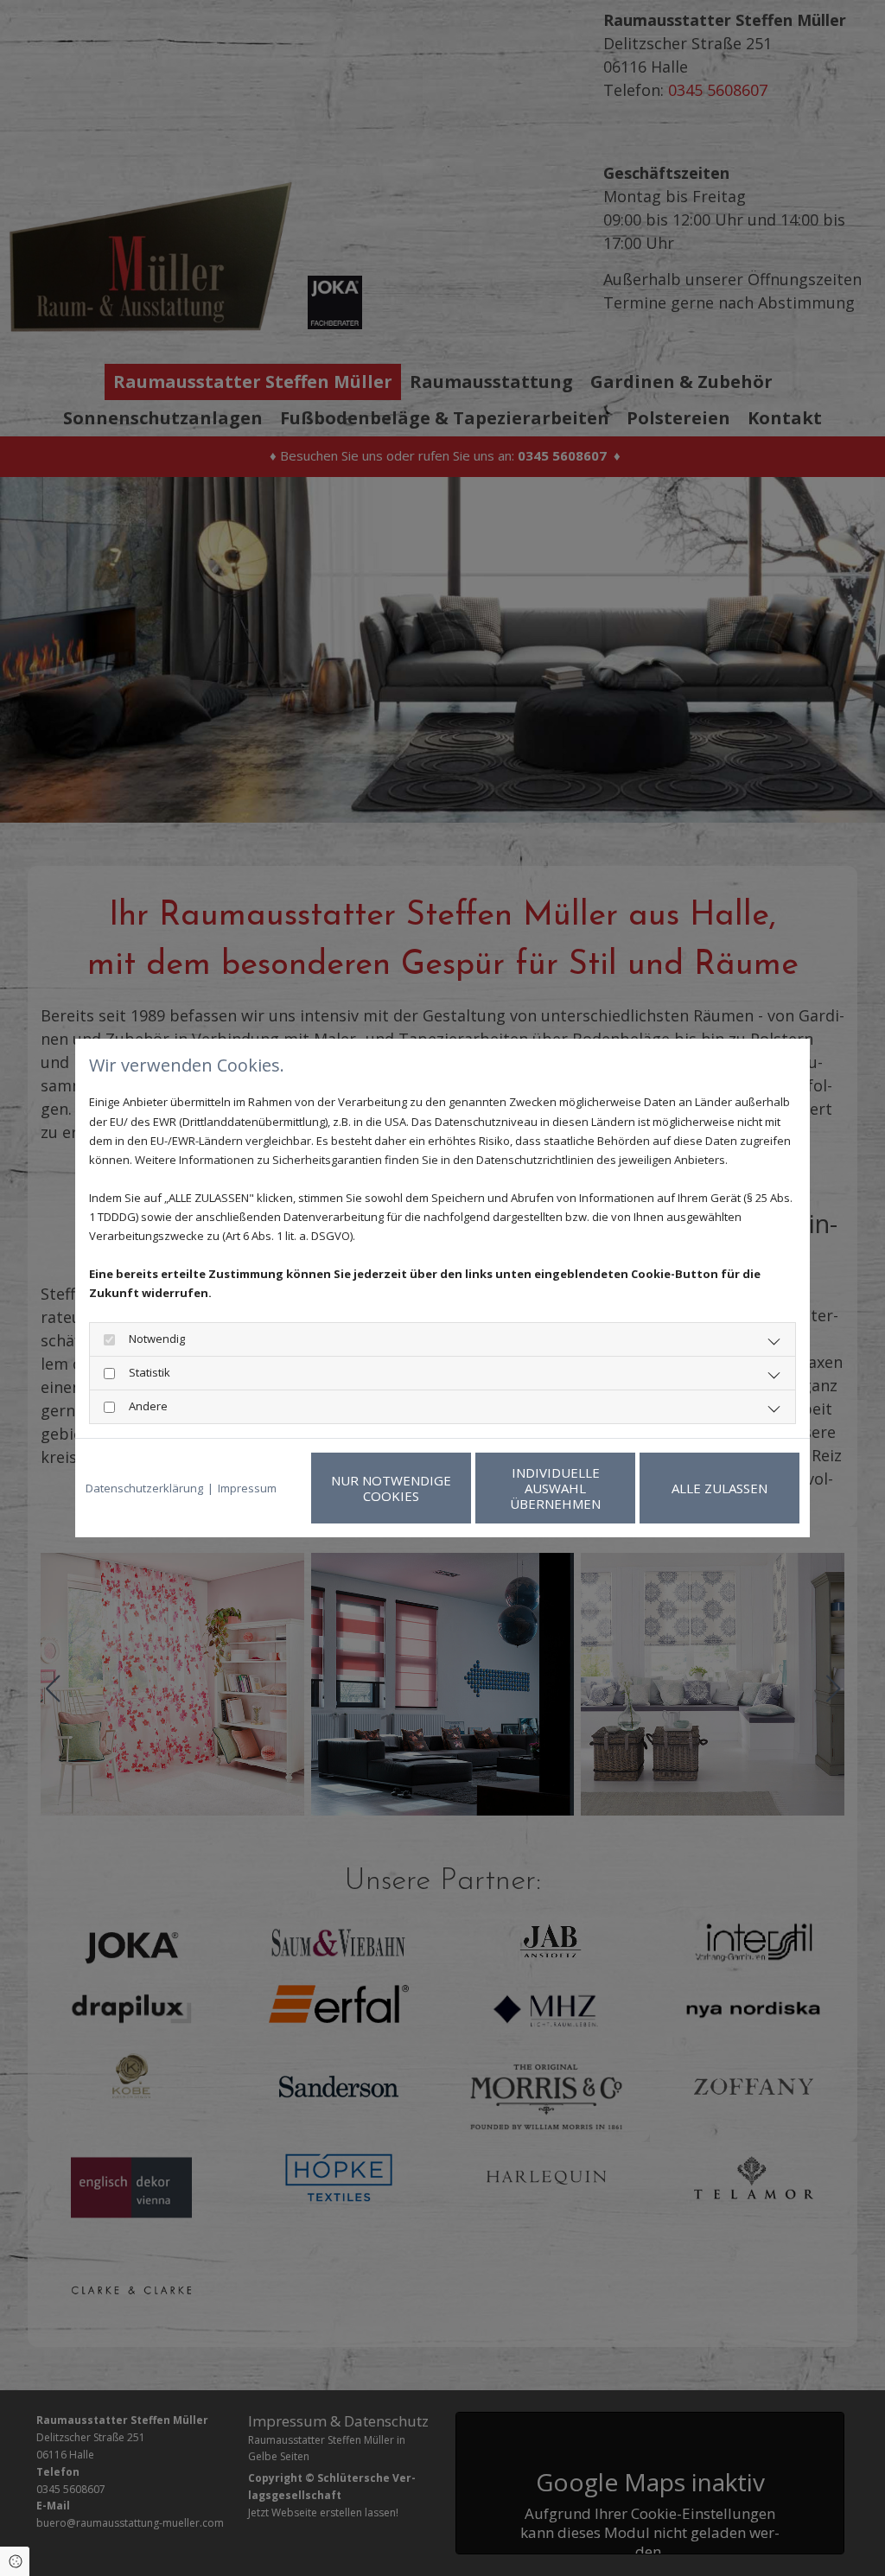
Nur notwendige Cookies (391, 1488)
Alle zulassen (719, 1488)
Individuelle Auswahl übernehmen (555, 1488)
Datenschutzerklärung (144, 1488)
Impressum (247, 1488)
